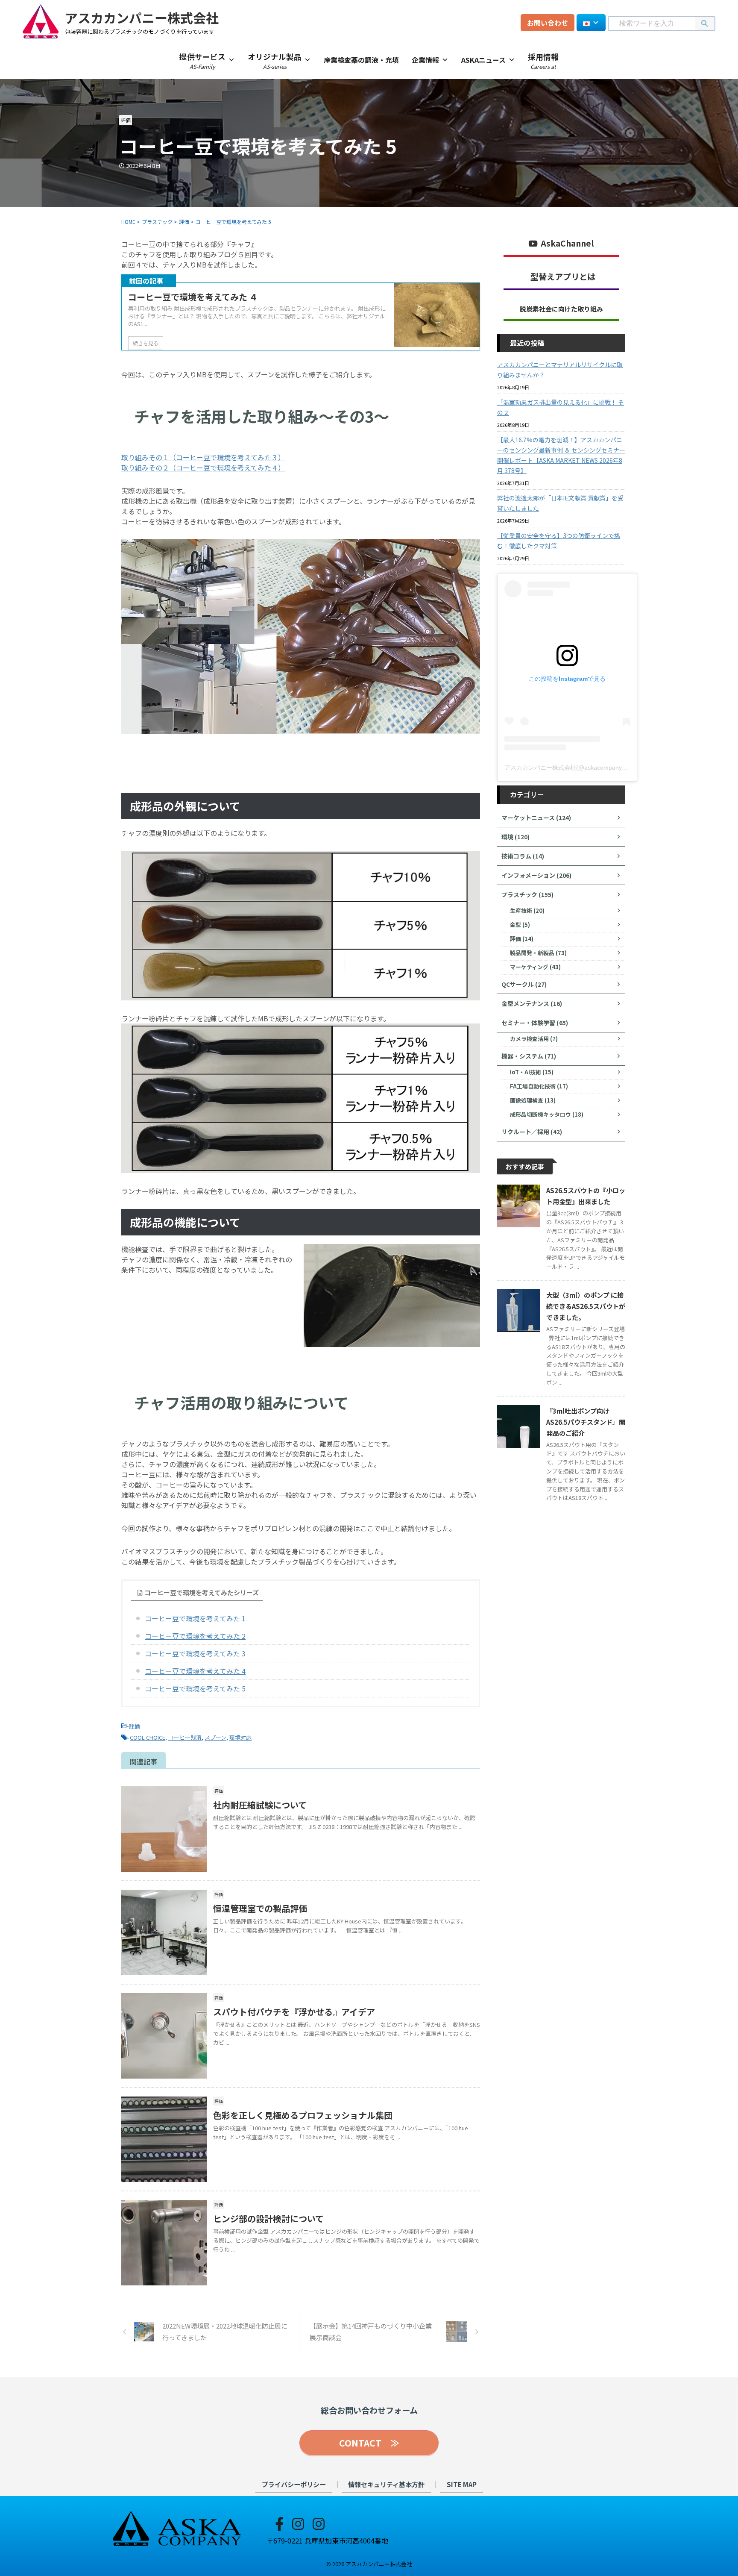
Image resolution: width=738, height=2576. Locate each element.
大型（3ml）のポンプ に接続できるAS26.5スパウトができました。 (586, 1306)
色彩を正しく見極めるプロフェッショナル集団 (303, 2115)
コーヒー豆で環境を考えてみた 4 (195, 1671)
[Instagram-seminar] (319, 2523)
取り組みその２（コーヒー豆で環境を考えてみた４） (203, 468)
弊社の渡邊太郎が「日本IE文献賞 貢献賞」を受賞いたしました (560, 503)
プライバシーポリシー (294, 2484)
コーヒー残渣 (185, 1737)
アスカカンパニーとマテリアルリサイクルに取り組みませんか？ (560, 370)
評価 (135, 1726)
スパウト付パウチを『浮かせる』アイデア (294, 2012)
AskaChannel (567, 243)
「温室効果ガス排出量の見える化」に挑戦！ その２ (561, 407)
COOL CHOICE (148, 1737)
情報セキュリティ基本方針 (386, 2484)
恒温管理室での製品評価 (260, 1908)
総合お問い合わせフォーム (369, 2410)
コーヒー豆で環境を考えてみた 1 (195, 1618)
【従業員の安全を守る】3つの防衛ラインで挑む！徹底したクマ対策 (559, 541)
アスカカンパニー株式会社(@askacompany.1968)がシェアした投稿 (596, 768)
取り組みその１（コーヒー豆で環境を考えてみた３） (203, 457)
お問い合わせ (548, 23)
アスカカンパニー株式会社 (142, 18)
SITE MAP (462, 2484)
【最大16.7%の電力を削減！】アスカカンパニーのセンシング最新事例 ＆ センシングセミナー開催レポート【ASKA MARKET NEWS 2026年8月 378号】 (561, 455)
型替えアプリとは (563, 276)
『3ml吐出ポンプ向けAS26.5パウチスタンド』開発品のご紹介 (586, 1422)
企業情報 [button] (425, 60)
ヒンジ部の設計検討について (268, 2219)
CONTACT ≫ (369, 2443)
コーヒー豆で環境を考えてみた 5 (195, 1688)
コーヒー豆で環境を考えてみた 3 (195, 1653)
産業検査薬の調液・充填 (361, 60)
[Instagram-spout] (298, 2523)
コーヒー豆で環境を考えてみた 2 (195, 1636)
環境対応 (240, 1737)
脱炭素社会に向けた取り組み (561, 309)
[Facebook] (279, 2523)
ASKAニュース (483, 60)
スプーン (215, 1737)
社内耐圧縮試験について (260, 1805)
